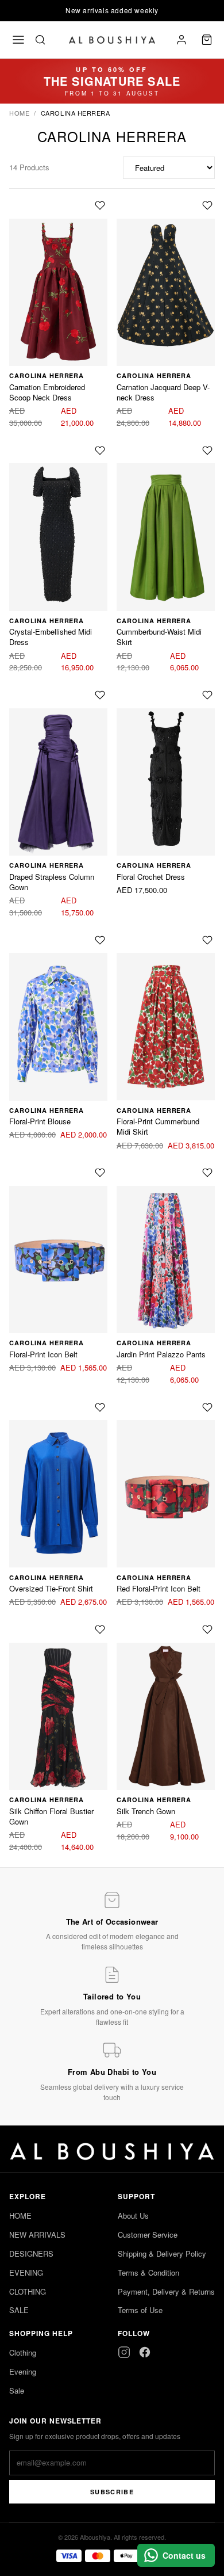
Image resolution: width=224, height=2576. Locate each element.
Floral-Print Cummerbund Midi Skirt (158, 1126)
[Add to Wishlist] (100, 207)
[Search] (40, 40)
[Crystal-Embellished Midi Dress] (58, 537)
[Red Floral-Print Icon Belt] (166, 1494)
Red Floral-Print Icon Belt (159, 1588)
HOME (20, 2216)
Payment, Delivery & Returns (166, 2291)
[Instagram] (124, 2352)
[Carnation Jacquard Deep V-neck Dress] (166, 293)
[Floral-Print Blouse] (58, 1027)
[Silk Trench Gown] (166, 1717)
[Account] (181, 40)
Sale (17, 2390)
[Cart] (207, 40)
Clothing (23, 2352)
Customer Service (148, 2235)
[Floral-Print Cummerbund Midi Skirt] (166, 1027)
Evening (23, 2371)
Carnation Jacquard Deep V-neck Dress (163, 392)
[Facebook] (145, 2352)
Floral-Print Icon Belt (43, 1354)
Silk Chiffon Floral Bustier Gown (51, 1816)
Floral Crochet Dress (151, 877)
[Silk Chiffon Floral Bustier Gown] (58, 1717)
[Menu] (18, 40)
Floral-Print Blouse (40, 1121)
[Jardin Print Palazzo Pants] (166, 1260)
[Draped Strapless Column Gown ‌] (58, 782)
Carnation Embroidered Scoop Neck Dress (47, 392)
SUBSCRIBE (112, 2492)
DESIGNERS (31, 2253)
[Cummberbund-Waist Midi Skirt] (166, 537)
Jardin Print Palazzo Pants (161, 1354)
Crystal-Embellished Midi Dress (51, 637)
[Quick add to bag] (83, 207)
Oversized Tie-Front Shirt (51, 1588)
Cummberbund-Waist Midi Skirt (159, 637)
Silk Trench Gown (146, 1811)
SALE (19, 2310)
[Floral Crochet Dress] (166, 782)
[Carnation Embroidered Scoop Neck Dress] (58, 293)
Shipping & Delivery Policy (162, 2253)
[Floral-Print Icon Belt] (58, 1260)
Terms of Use (140, 2310)
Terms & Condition (148, 2272)
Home (19, 113)
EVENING (26, 2272)
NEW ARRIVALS (37, 2235)
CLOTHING (28, 2291)
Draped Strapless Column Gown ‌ (52, 882)
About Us (133, 2216)
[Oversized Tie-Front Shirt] (58, 1494)
